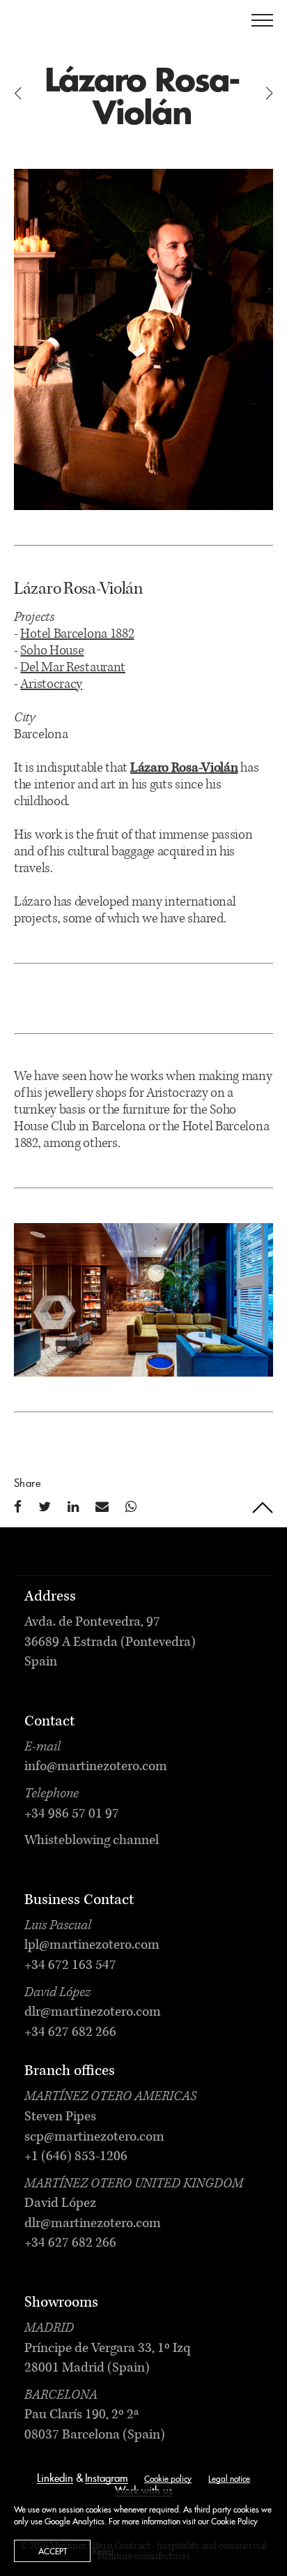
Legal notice (229, 2479)
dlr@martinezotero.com (93, 2013)
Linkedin (55, 2479)
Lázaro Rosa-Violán (184, 769)
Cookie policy (168, 2479)
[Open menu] (262, 20)
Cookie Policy (234, 2522)
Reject (103, 2552)
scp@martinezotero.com (94, 2138)
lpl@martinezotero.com (92, 1946)
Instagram (107, 2479)
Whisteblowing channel (92, 1841)
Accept (53, 2552)
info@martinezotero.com (96, 1767)
